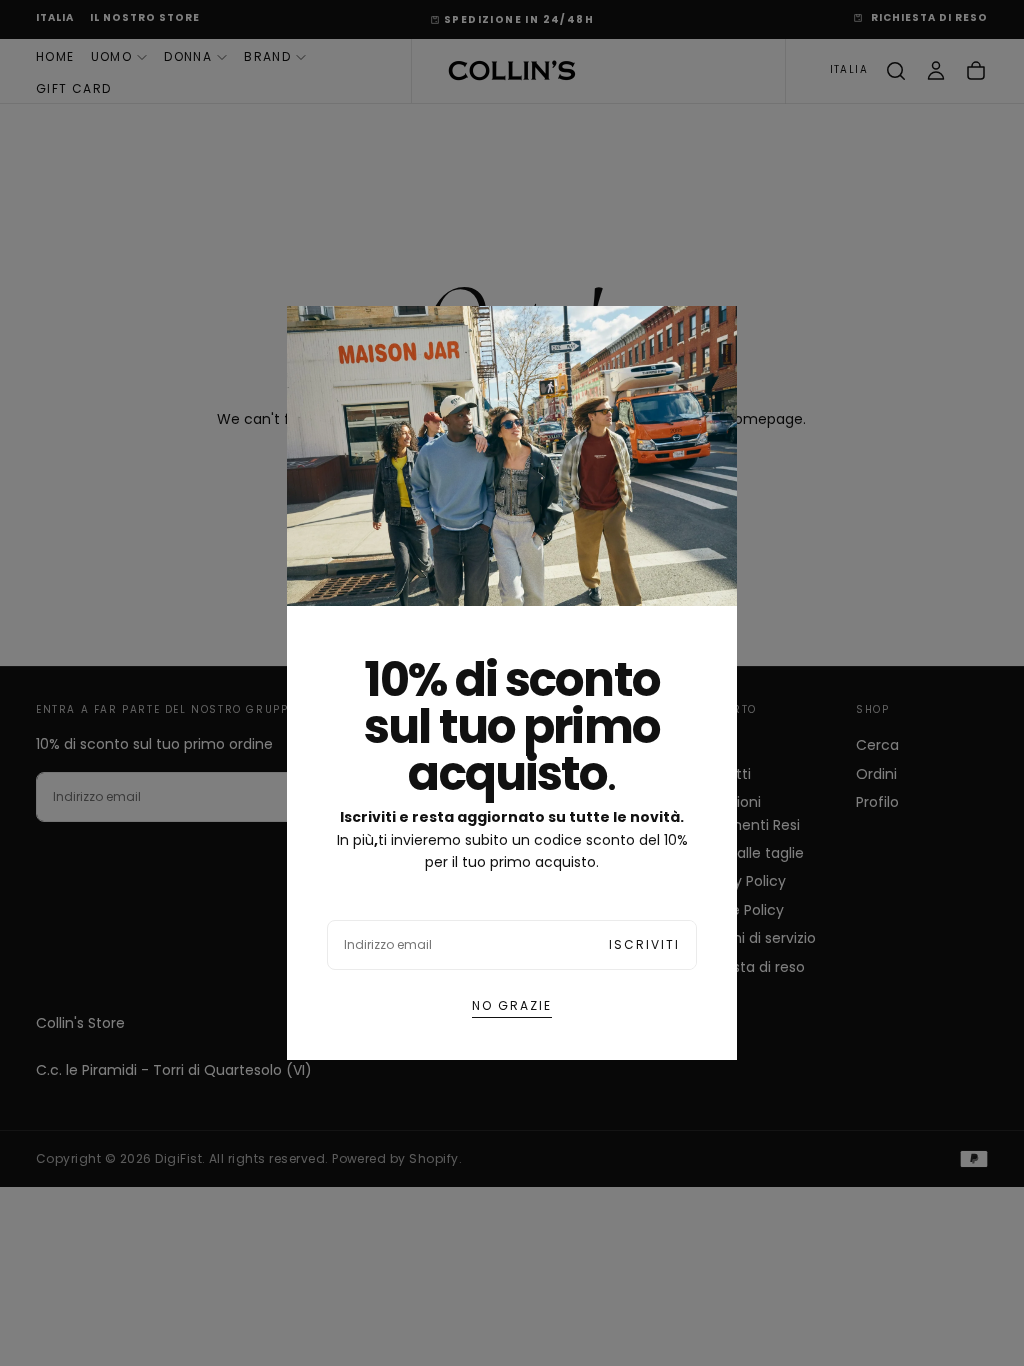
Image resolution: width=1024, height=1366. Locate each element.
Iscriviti (644, 944)
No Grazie (512, 1005)
